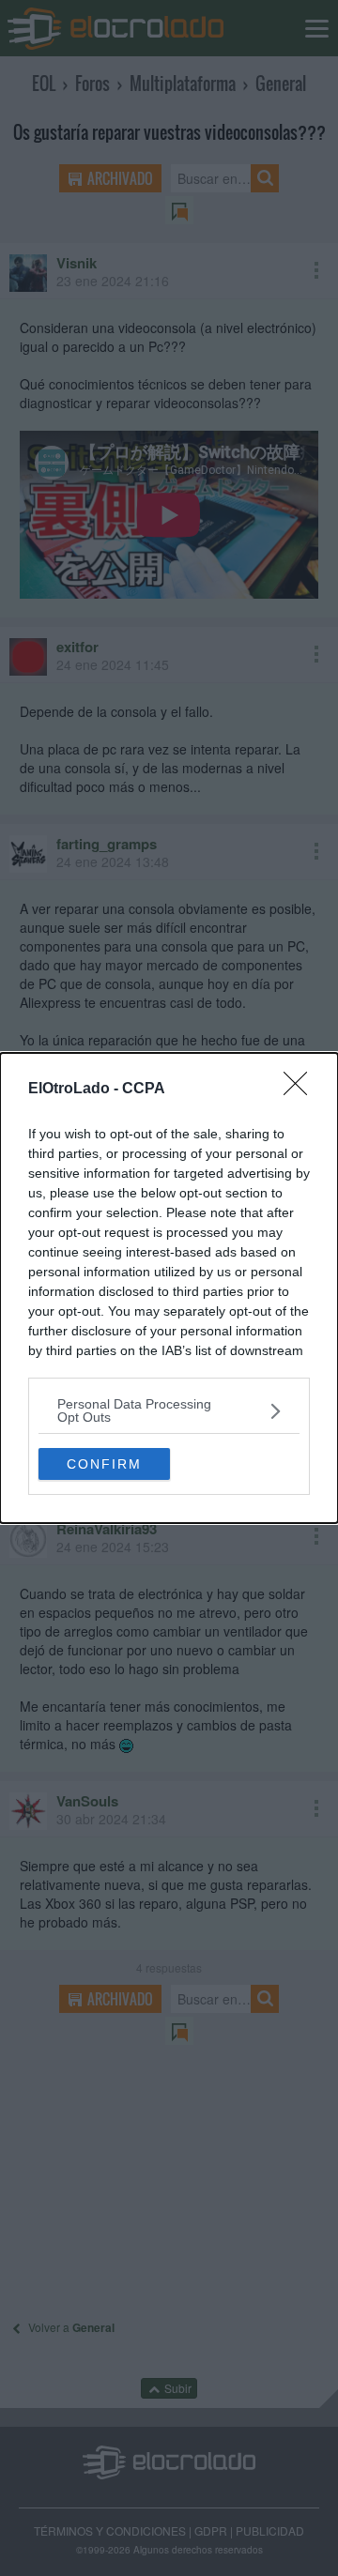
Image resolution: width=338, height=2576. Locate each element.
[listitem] (169, 1410)
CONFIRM (104, 1464)
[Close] (301, 1090)
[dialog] (169, 1288)
